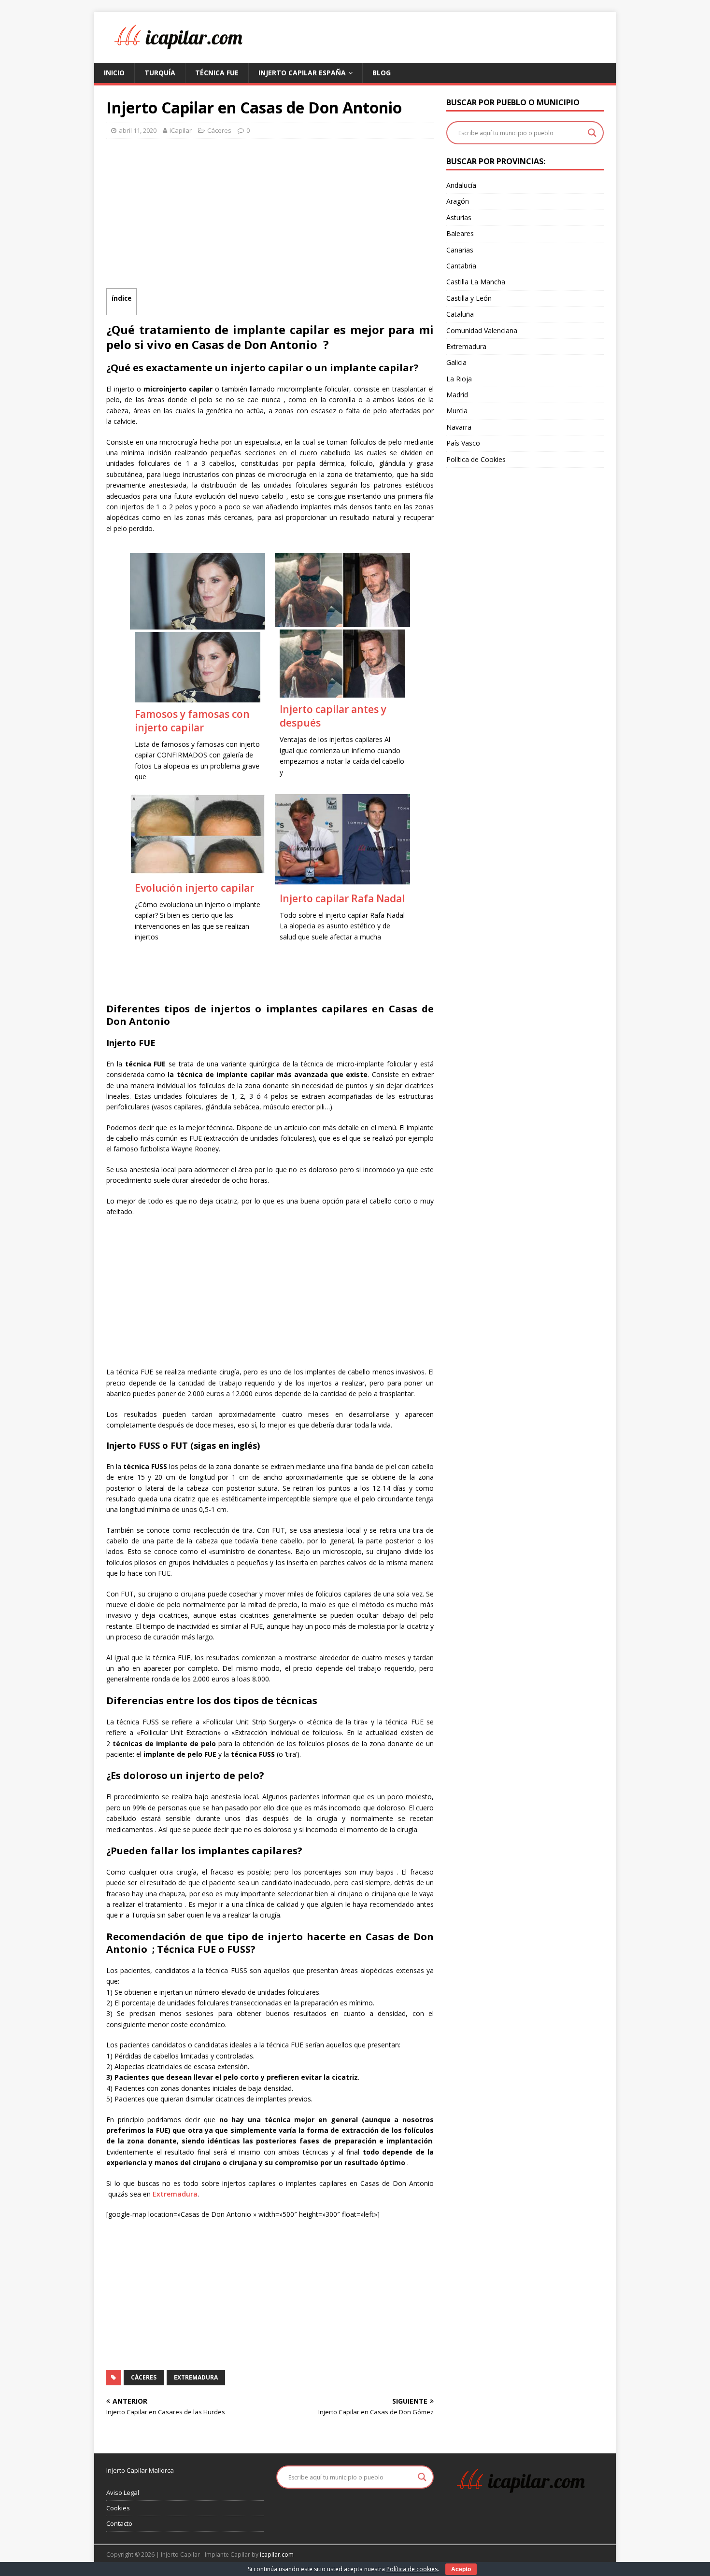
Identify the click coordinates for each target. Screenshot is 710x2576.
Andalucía (461, 185)
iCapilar (181, 130)
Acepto (461, 2569)
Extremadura (175, 2194)
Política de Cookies (476, 459)
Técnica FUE (217, 73)
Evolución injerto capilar (194, 888)
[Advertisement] (270, 216)
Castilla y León (469, 298)
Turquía (160, 73)
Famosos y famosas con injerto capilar (192, 721)
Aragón (458, 201)
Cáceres (219, 130)
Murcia (457, 411)
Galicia (456, 362)
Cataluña (460, 314)
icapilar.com (277, 2555)
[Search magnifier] (592, 133)
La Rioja (459, 379)
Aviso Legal (123, 2492)
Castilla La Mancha (476, 282)
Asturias (459, 217)
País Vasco (463, 443)
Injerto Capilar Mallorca (140, 2470)
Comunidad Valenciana (482, 330)
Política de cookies (412, 2569)
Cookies (118, 2508)
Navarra (459, 427)
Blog (382, 73)
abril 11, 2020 (138, 130)
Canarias (460, 250)
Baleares (460, 233)
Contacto (119, 2523)
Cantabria (461, 266)
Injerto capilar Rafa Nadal (342, 898)
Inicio (114, 73)
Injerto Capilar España (302, 73)
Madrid (457, 395)
